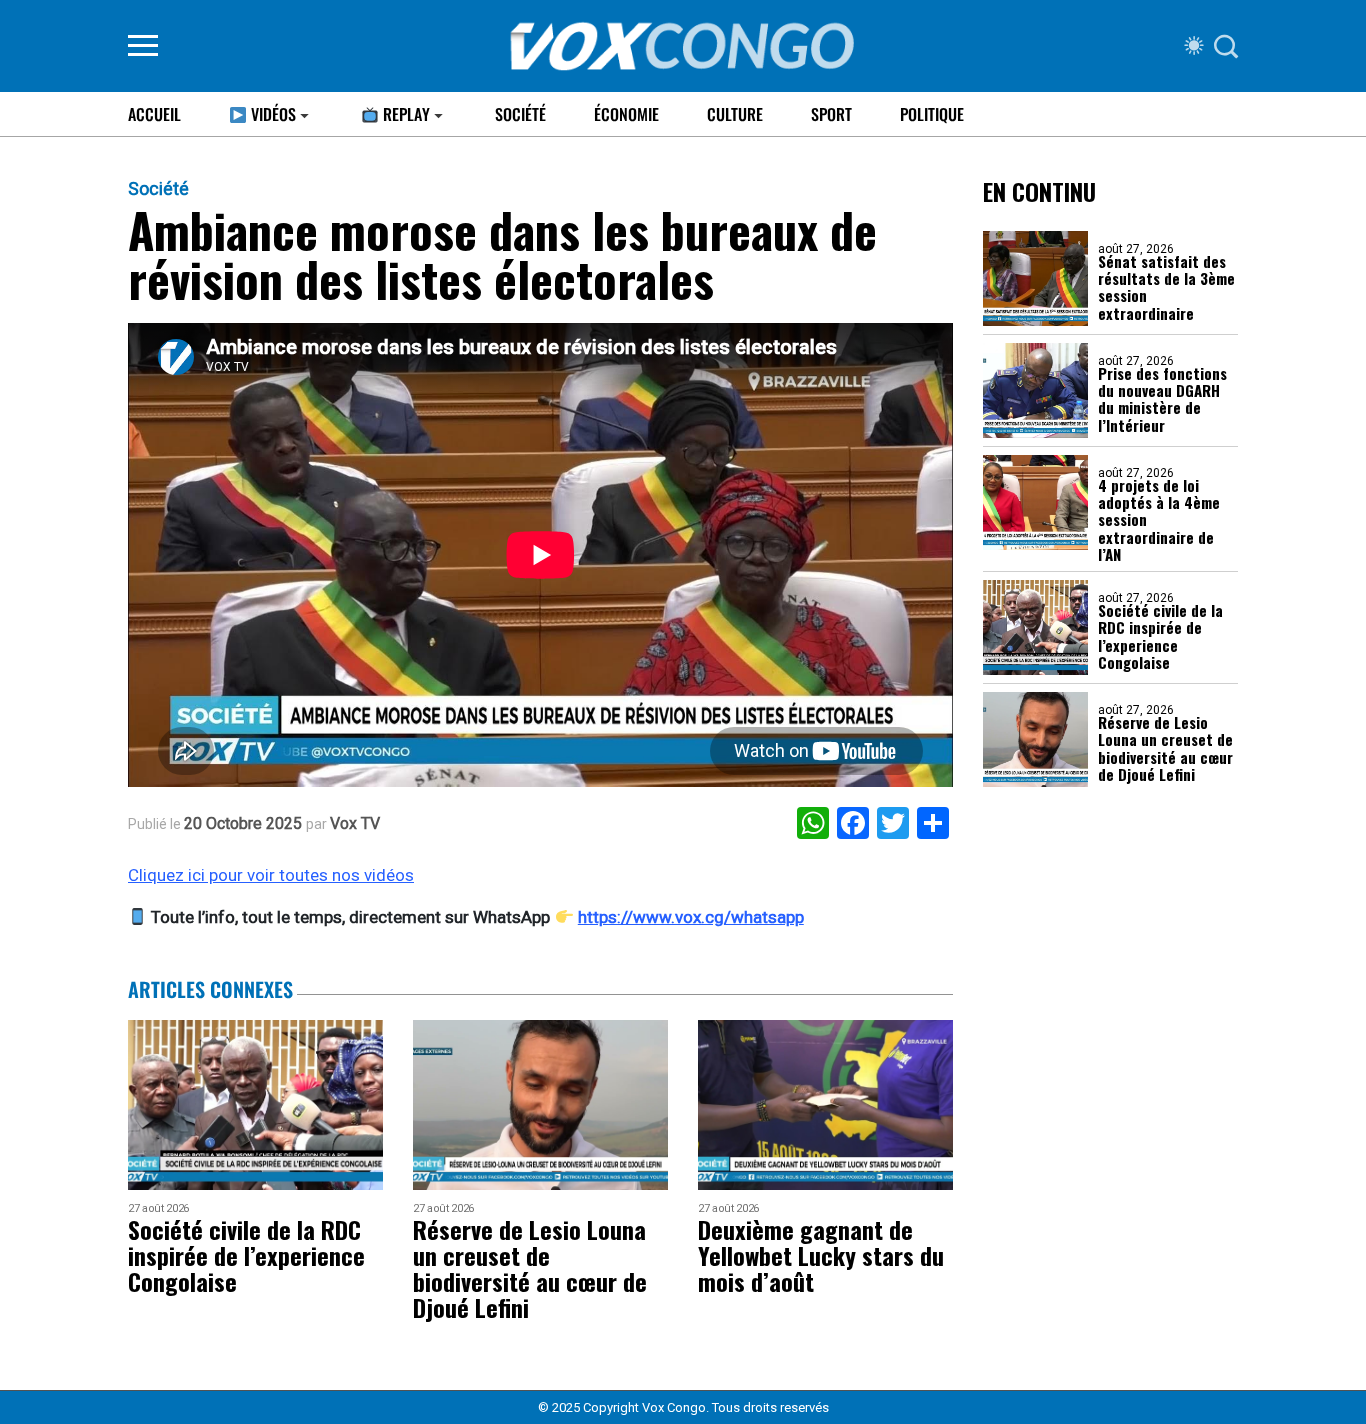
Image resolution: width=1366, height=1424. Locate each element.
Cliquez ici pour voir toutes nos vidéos (271, 875)
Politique (932, 114)
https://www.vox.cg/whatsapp (691, 917)
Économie (626, 114)
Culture (735, 114)
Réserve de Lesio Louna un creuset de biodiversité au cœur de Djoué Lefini (1165, 748)
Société (520, 114)
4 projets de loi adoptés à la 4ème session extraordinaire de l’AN (1159, 520)
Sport (831, 114)
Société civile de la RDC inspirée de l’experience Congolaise (1160, 636)
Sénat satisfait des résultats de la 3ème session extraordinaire (1166, 287)
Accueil (154, 114)
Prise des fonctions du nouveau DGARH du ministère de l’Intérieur (1162, 399)
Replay (404, 114)
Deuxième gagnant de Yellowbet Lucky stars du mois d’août (821, 1255)
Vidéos (271, 114)
